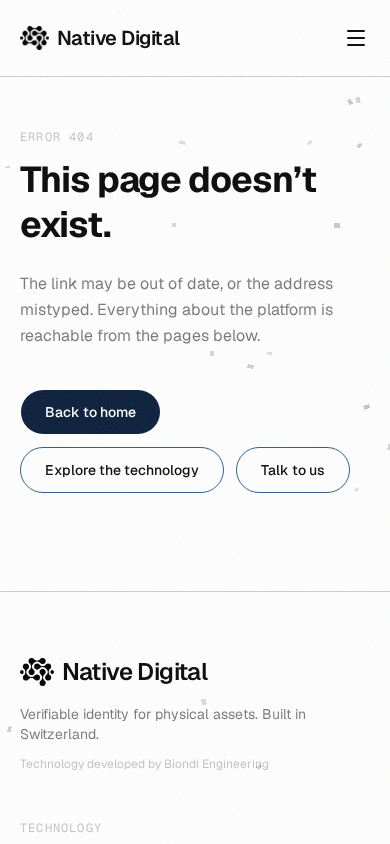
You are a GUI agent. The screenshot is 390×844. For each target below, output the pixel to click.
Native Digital (118, 38)
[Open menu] (356, 38)
